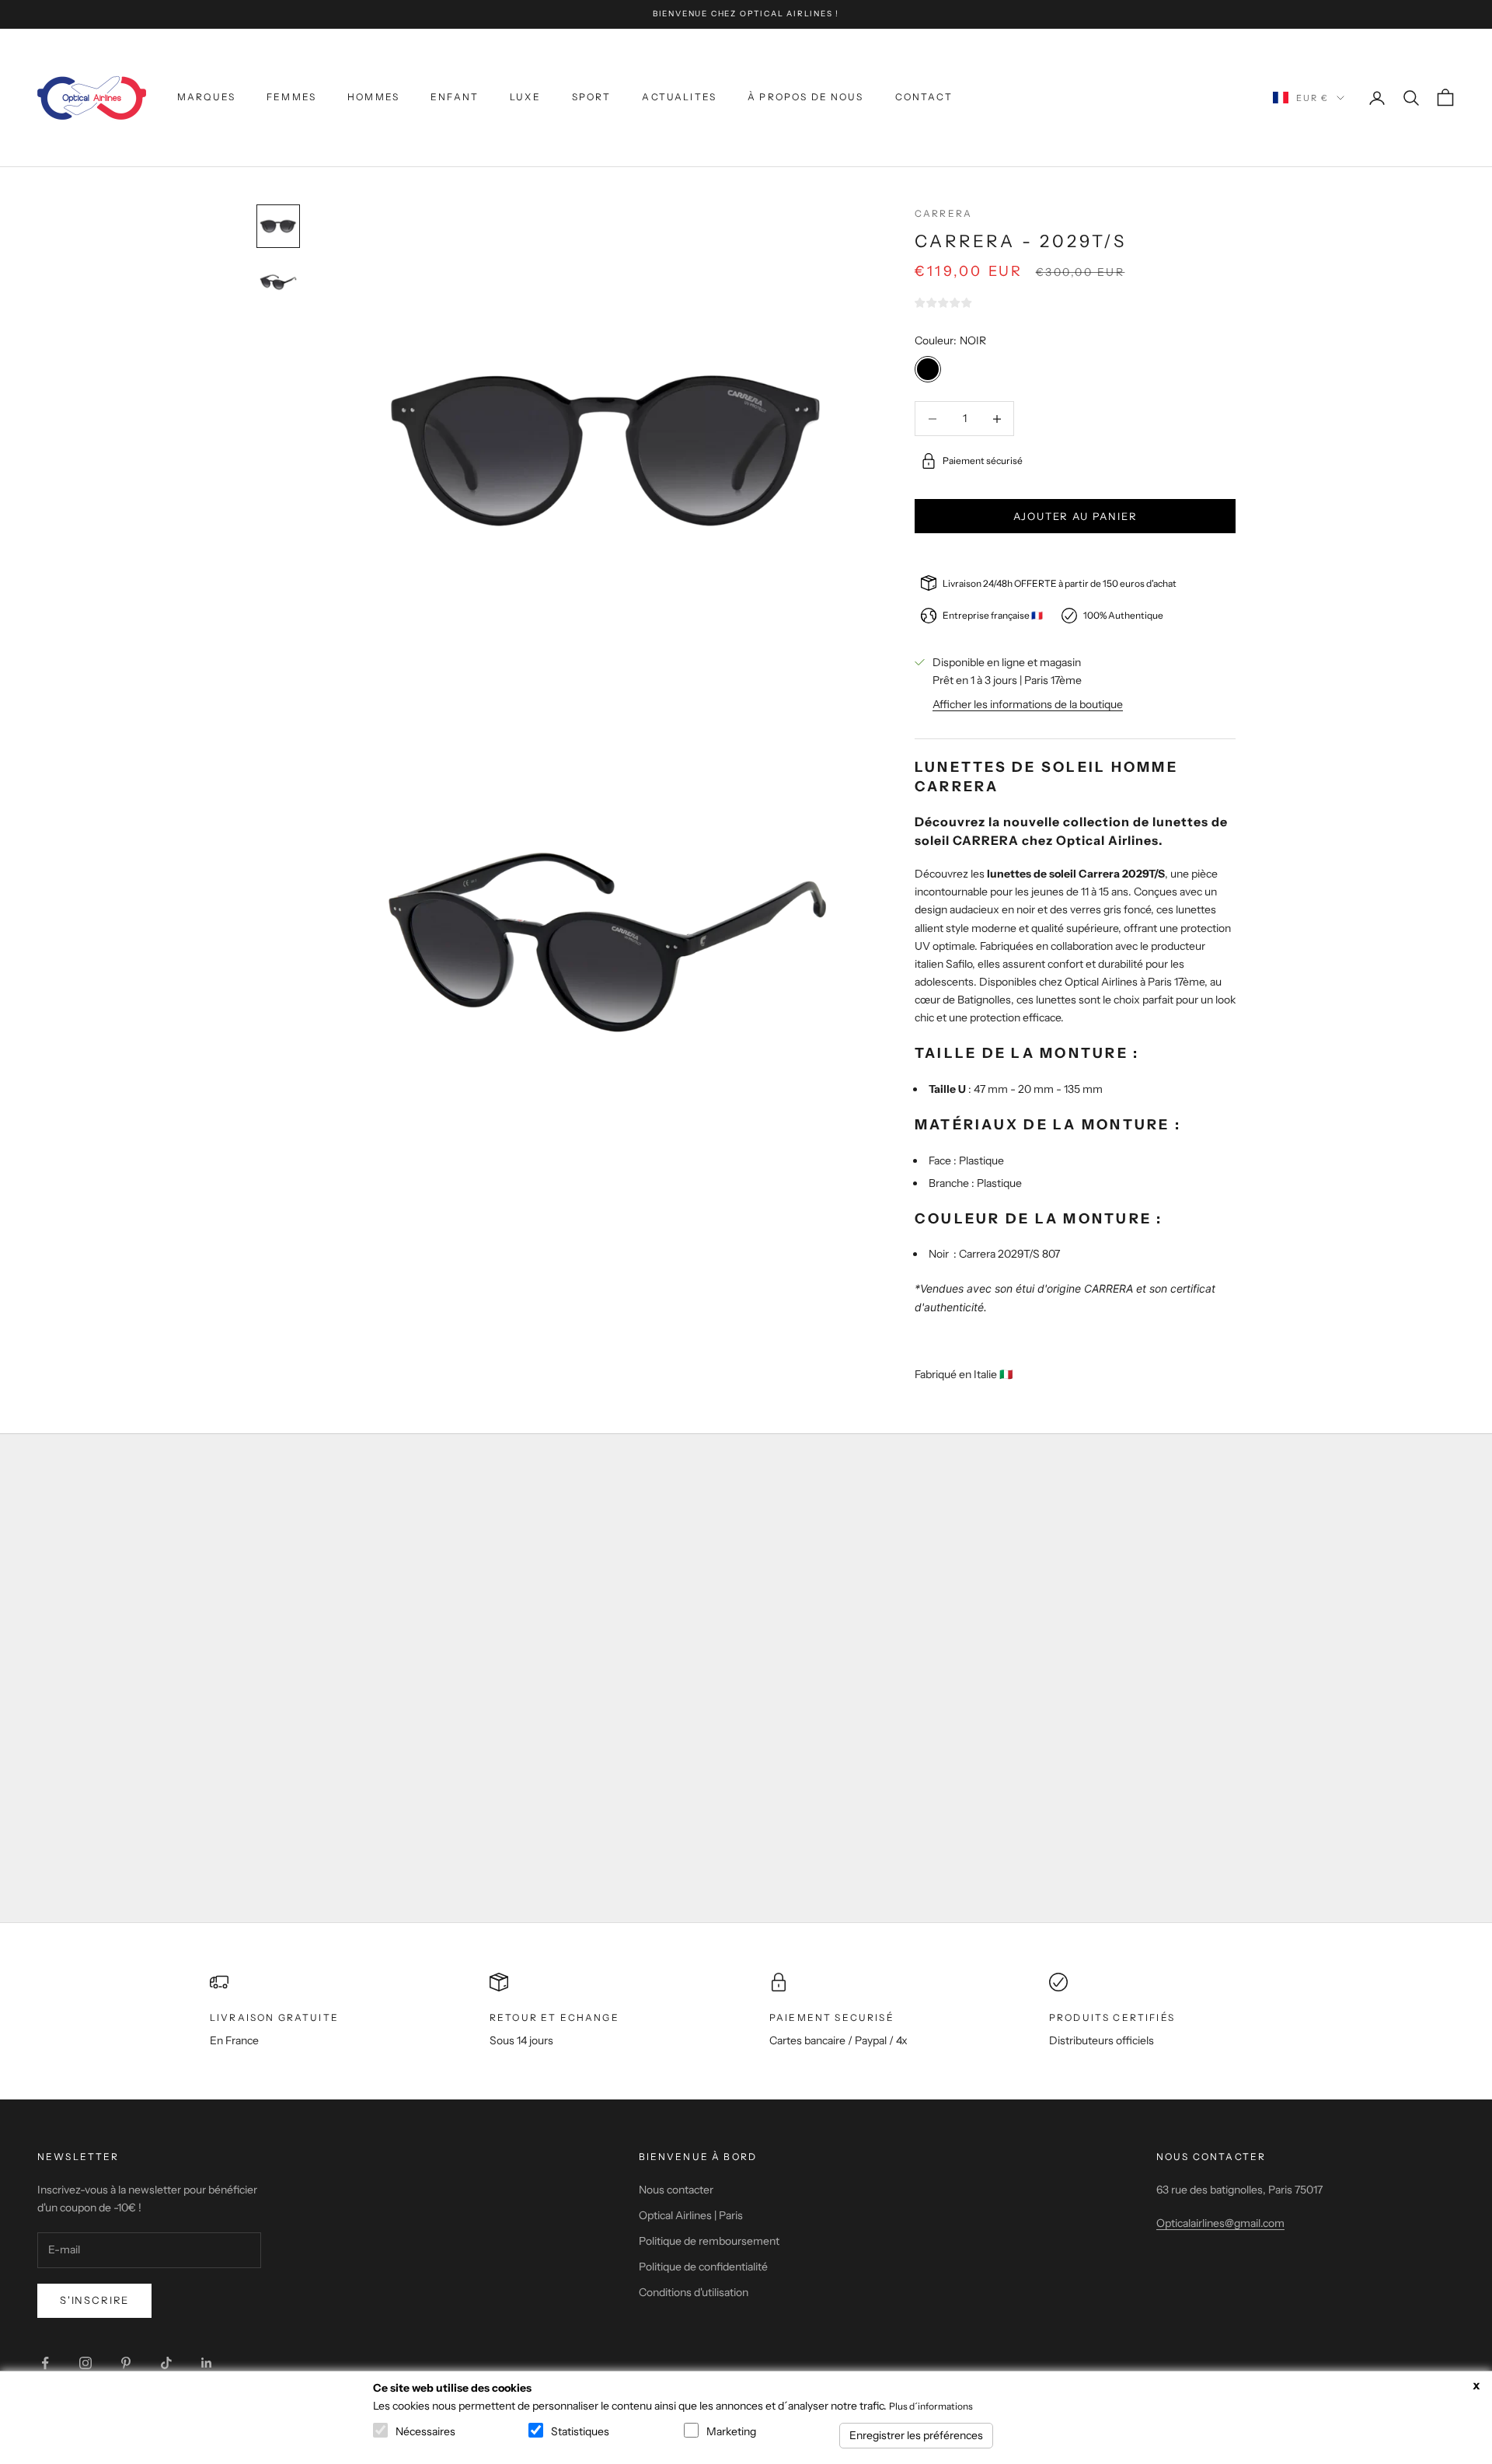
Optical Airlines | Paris (691, 2215)
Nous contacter (676, 2190)
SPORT (592, 97)
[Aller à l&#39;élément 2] (278, 282)
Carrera (943, 213)
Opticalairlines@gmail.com (1220, 2223)
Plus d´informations (931, 2406)
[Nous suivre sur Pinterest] (126, 2363)
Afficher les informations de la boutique (1028, 704)
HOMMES (373, 97)
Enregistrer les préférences (916, 2435)
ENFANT (455, 97)
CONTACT (924, 97)
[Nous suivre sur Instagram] (85, 2363)
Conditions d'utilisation (694, 2292)
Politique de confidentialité (703, 2267)
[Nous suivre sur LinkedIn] (207, 2363)
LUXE (525, 97)
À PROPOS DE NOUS (806, 97)
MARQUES (206, 97)
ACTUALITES (679, 97)
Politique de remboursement (709, 2241)
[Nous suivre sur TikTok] (166, 2363)
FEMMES (291, 97)
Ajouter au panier (1075, 516)
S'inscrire (94, 2300)
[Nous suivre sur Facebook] (45, 2363)
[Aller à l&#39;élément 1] (278, 226)
